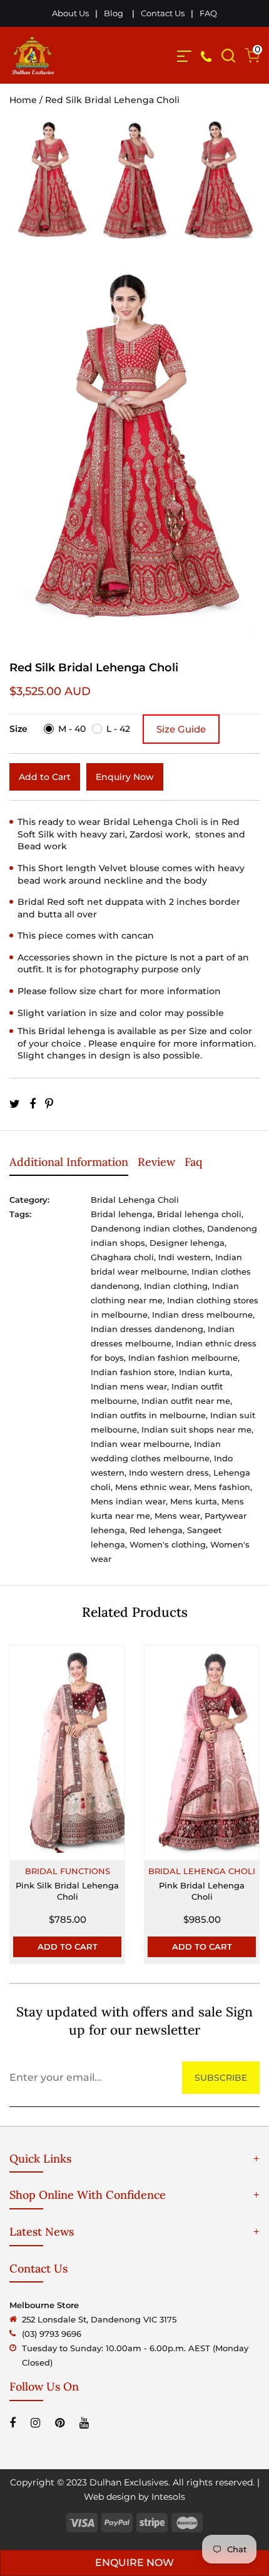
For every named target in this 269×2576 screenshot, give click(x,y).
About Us (70, 13)
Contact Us (163, 13)
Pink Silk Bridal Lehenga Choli (67, 1891)
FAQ (208, 13)
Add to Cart (45, 777)
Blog (114, 13)
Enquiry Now (125, 777)
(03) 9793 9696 (52, 2334)
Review (156, 1162)
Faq (193, 1162)
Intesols (168, 2497)
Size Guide (181, 729)
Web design (110, 2497)
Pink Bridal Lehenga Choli (202, 1891)
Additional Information (69, 1162)
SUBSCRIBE (221, 2078)
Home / (27, 100)
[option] (51, 188)
